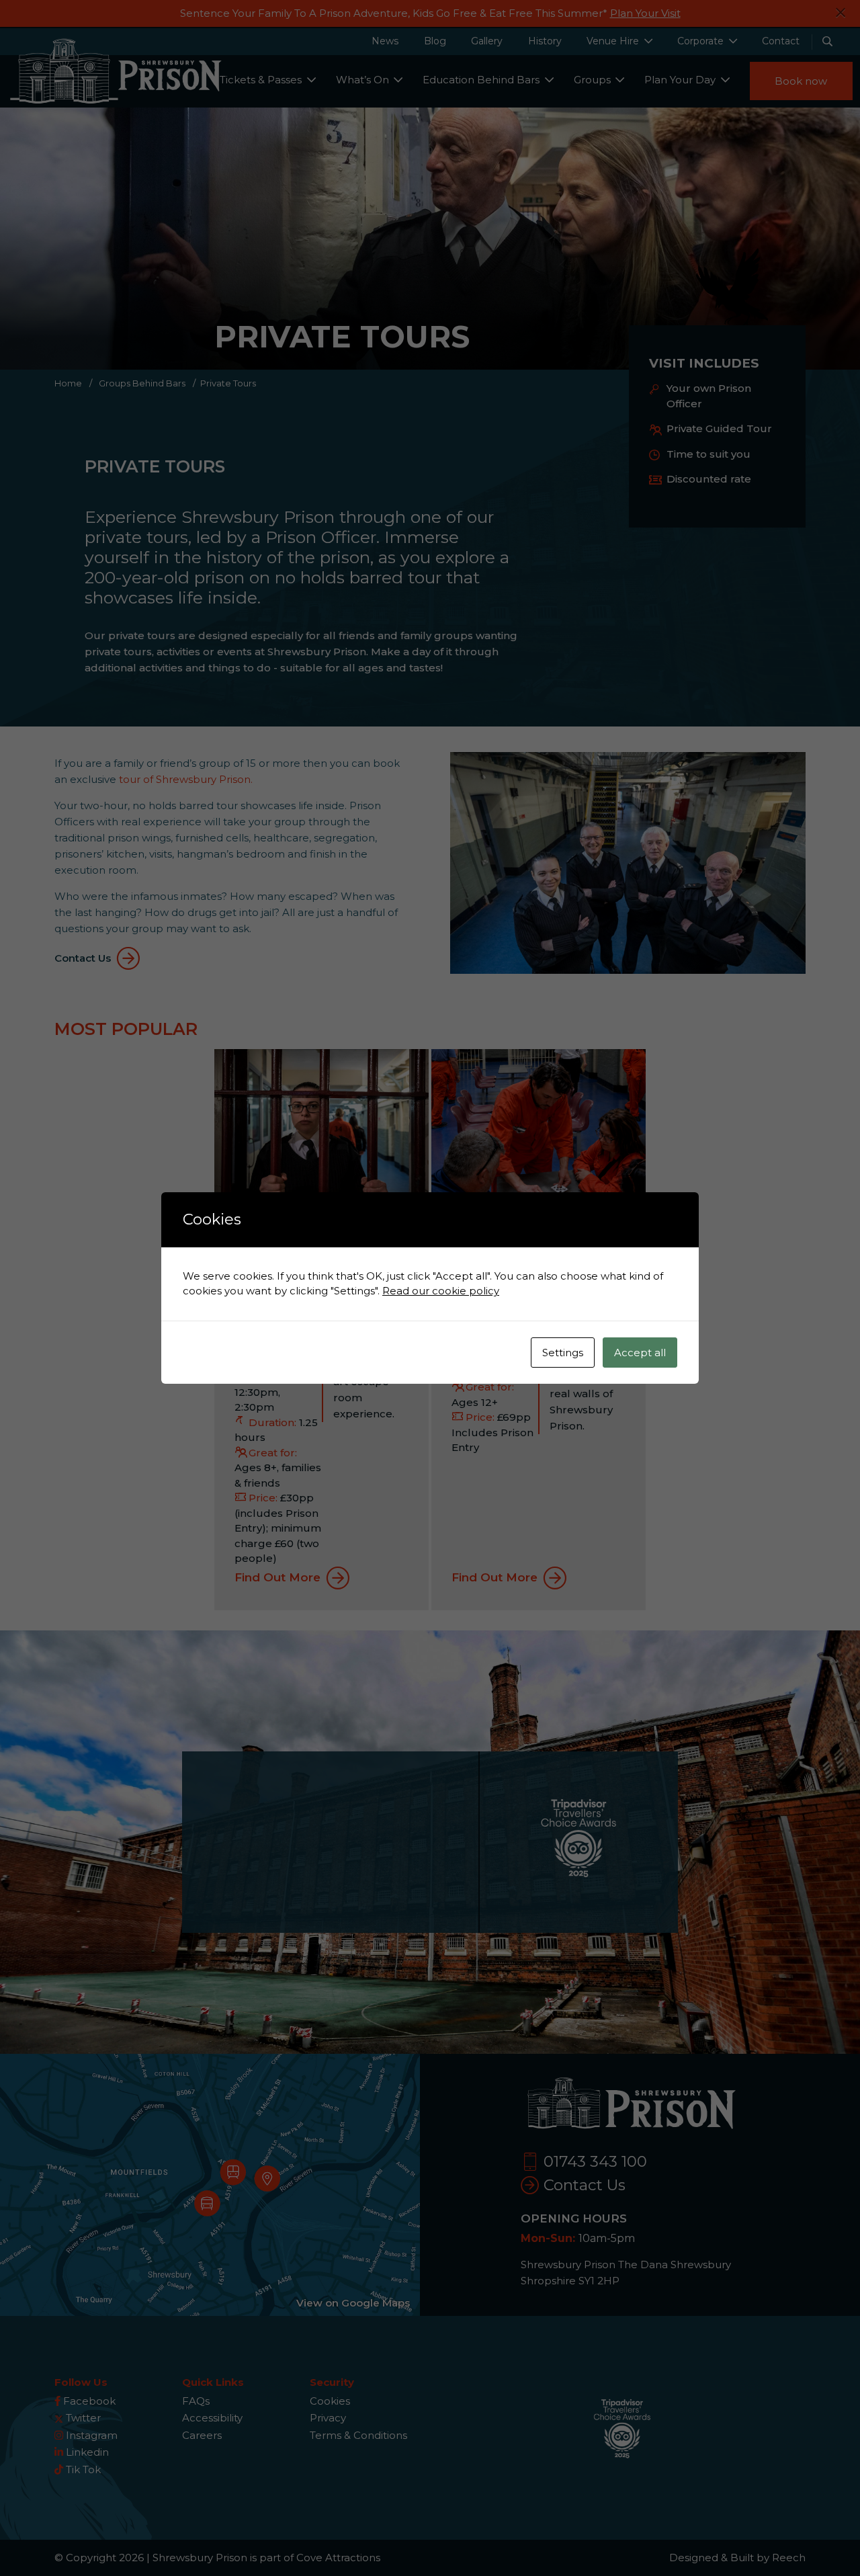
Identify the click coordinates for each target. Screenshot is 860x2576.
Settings (563, 1353)
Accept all (640, 1353)
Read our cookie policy (441, 1291)
